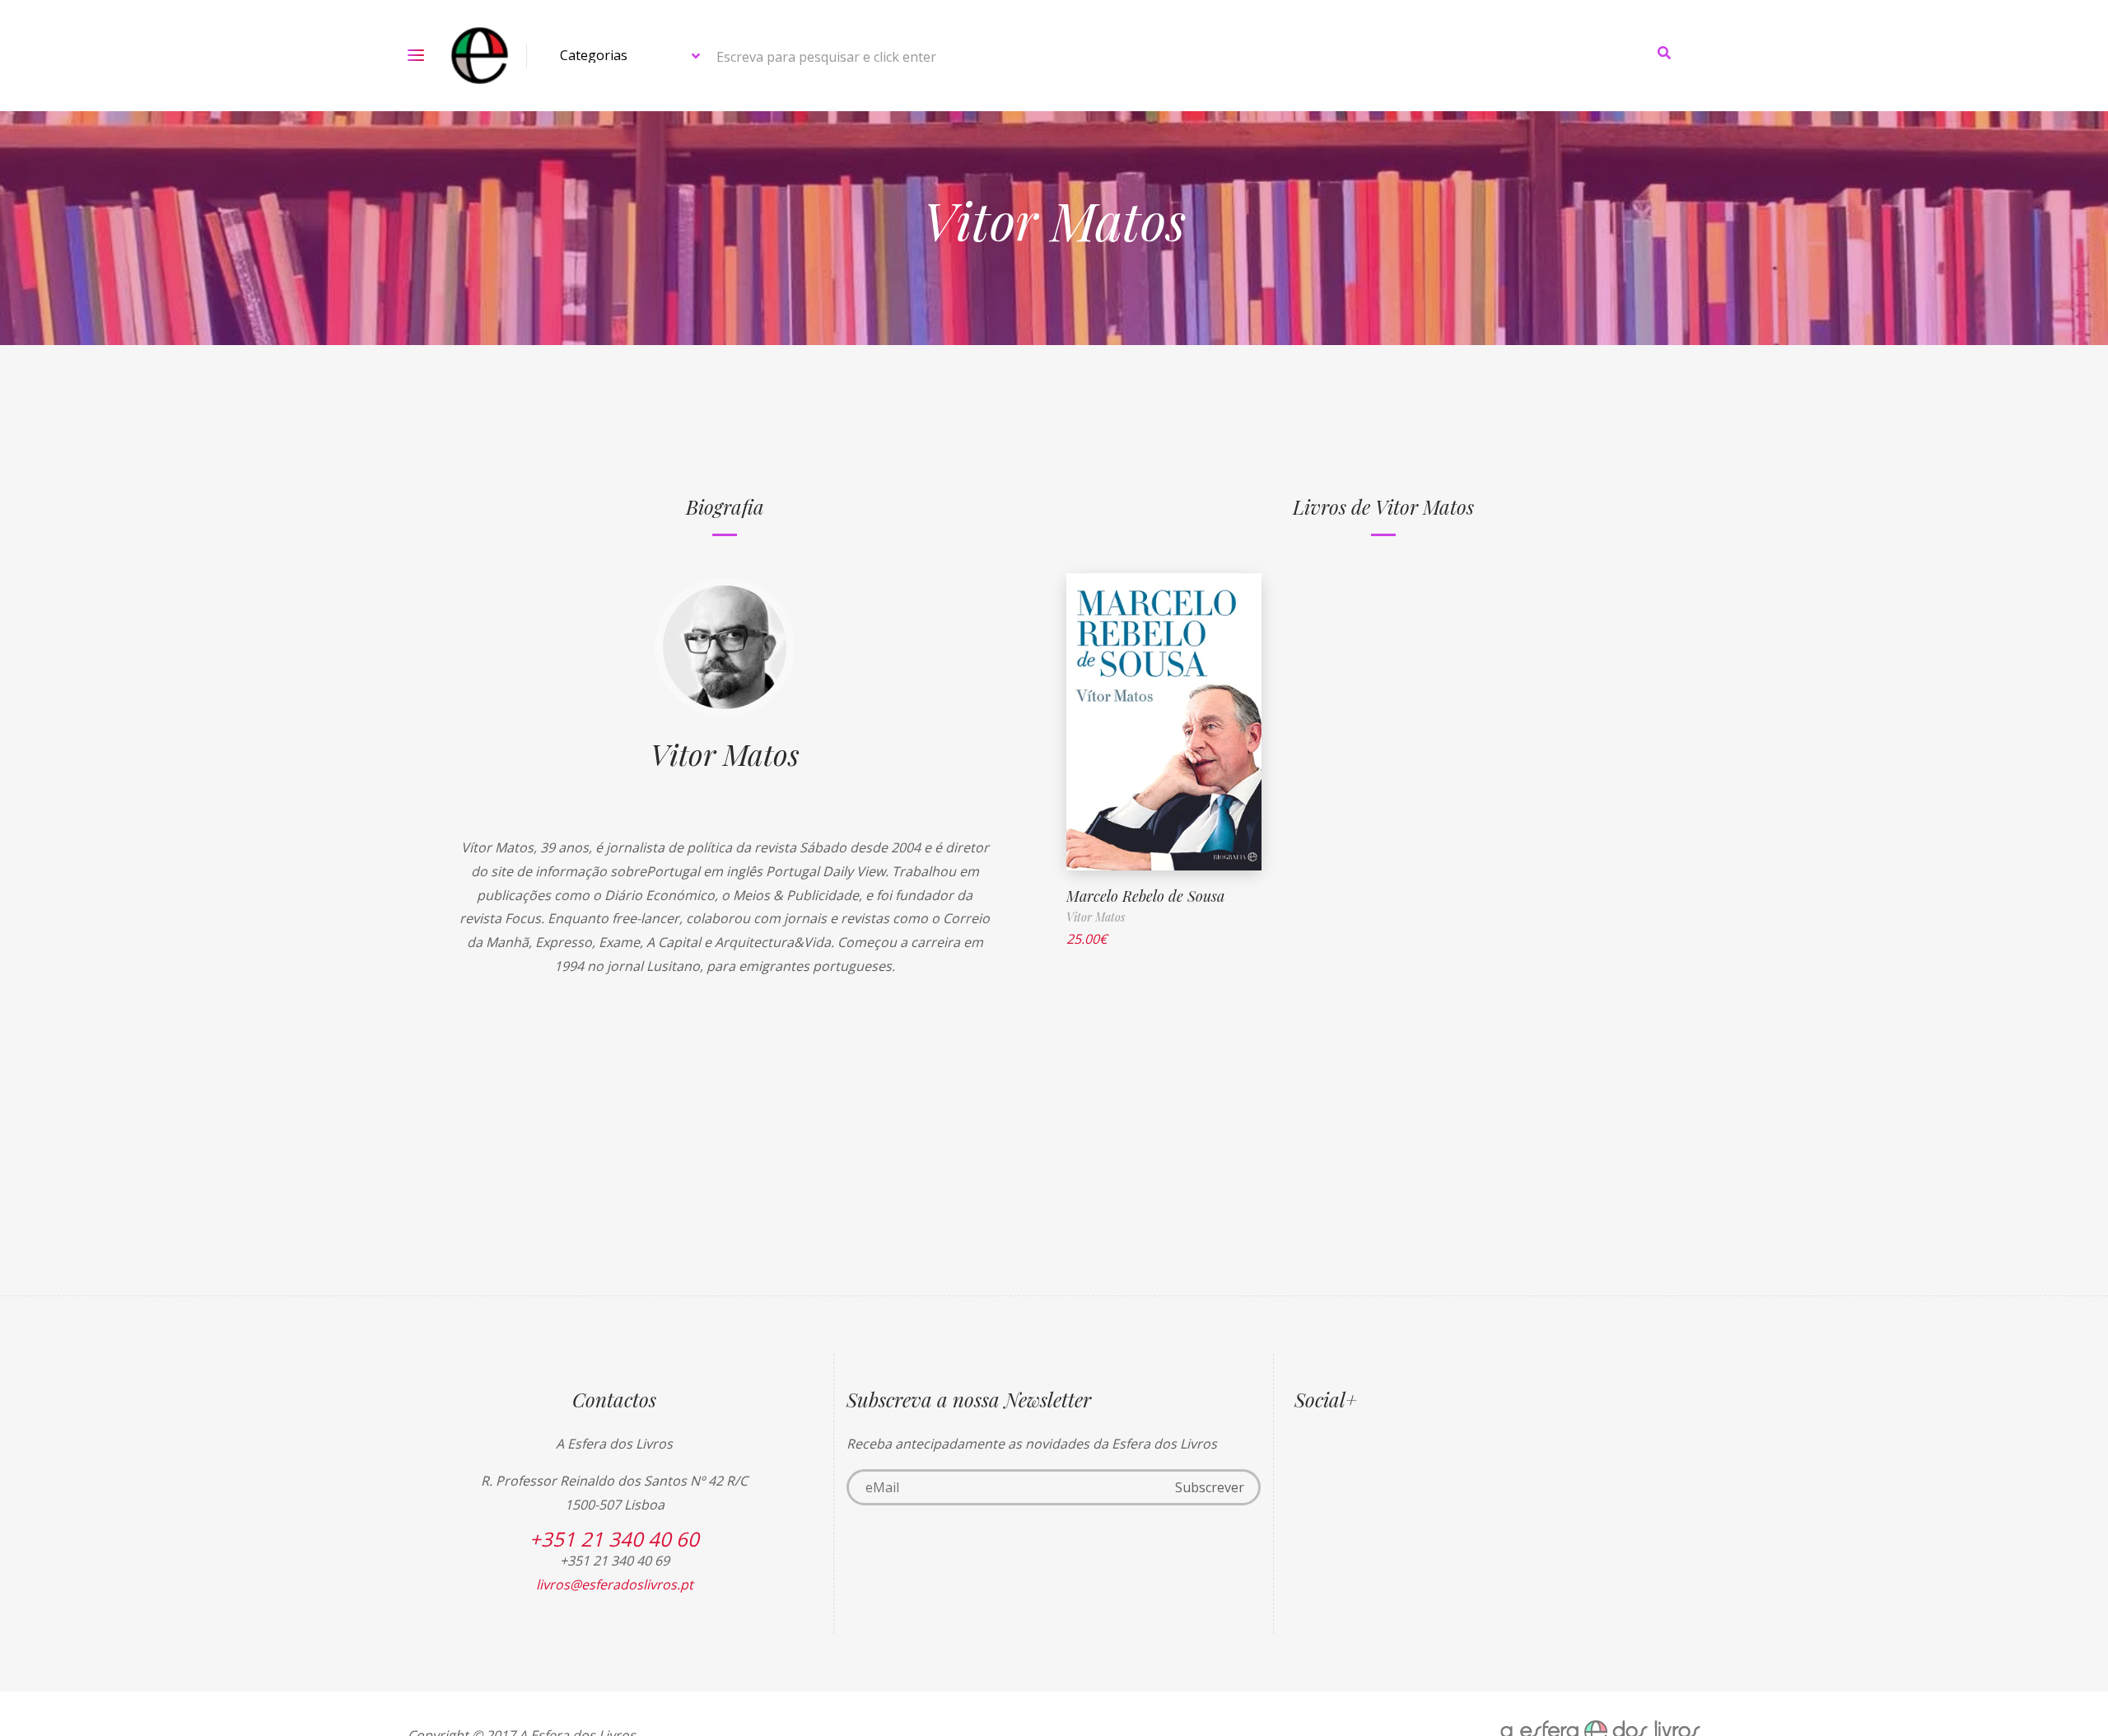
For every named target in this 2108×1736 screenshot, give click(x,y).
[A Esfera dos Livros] (480, 56)
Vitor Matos (725, 754)
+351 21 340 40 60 (614, 1539)
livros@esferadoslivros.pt (615, 1584)
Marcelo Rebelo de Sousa (1145, 896)
